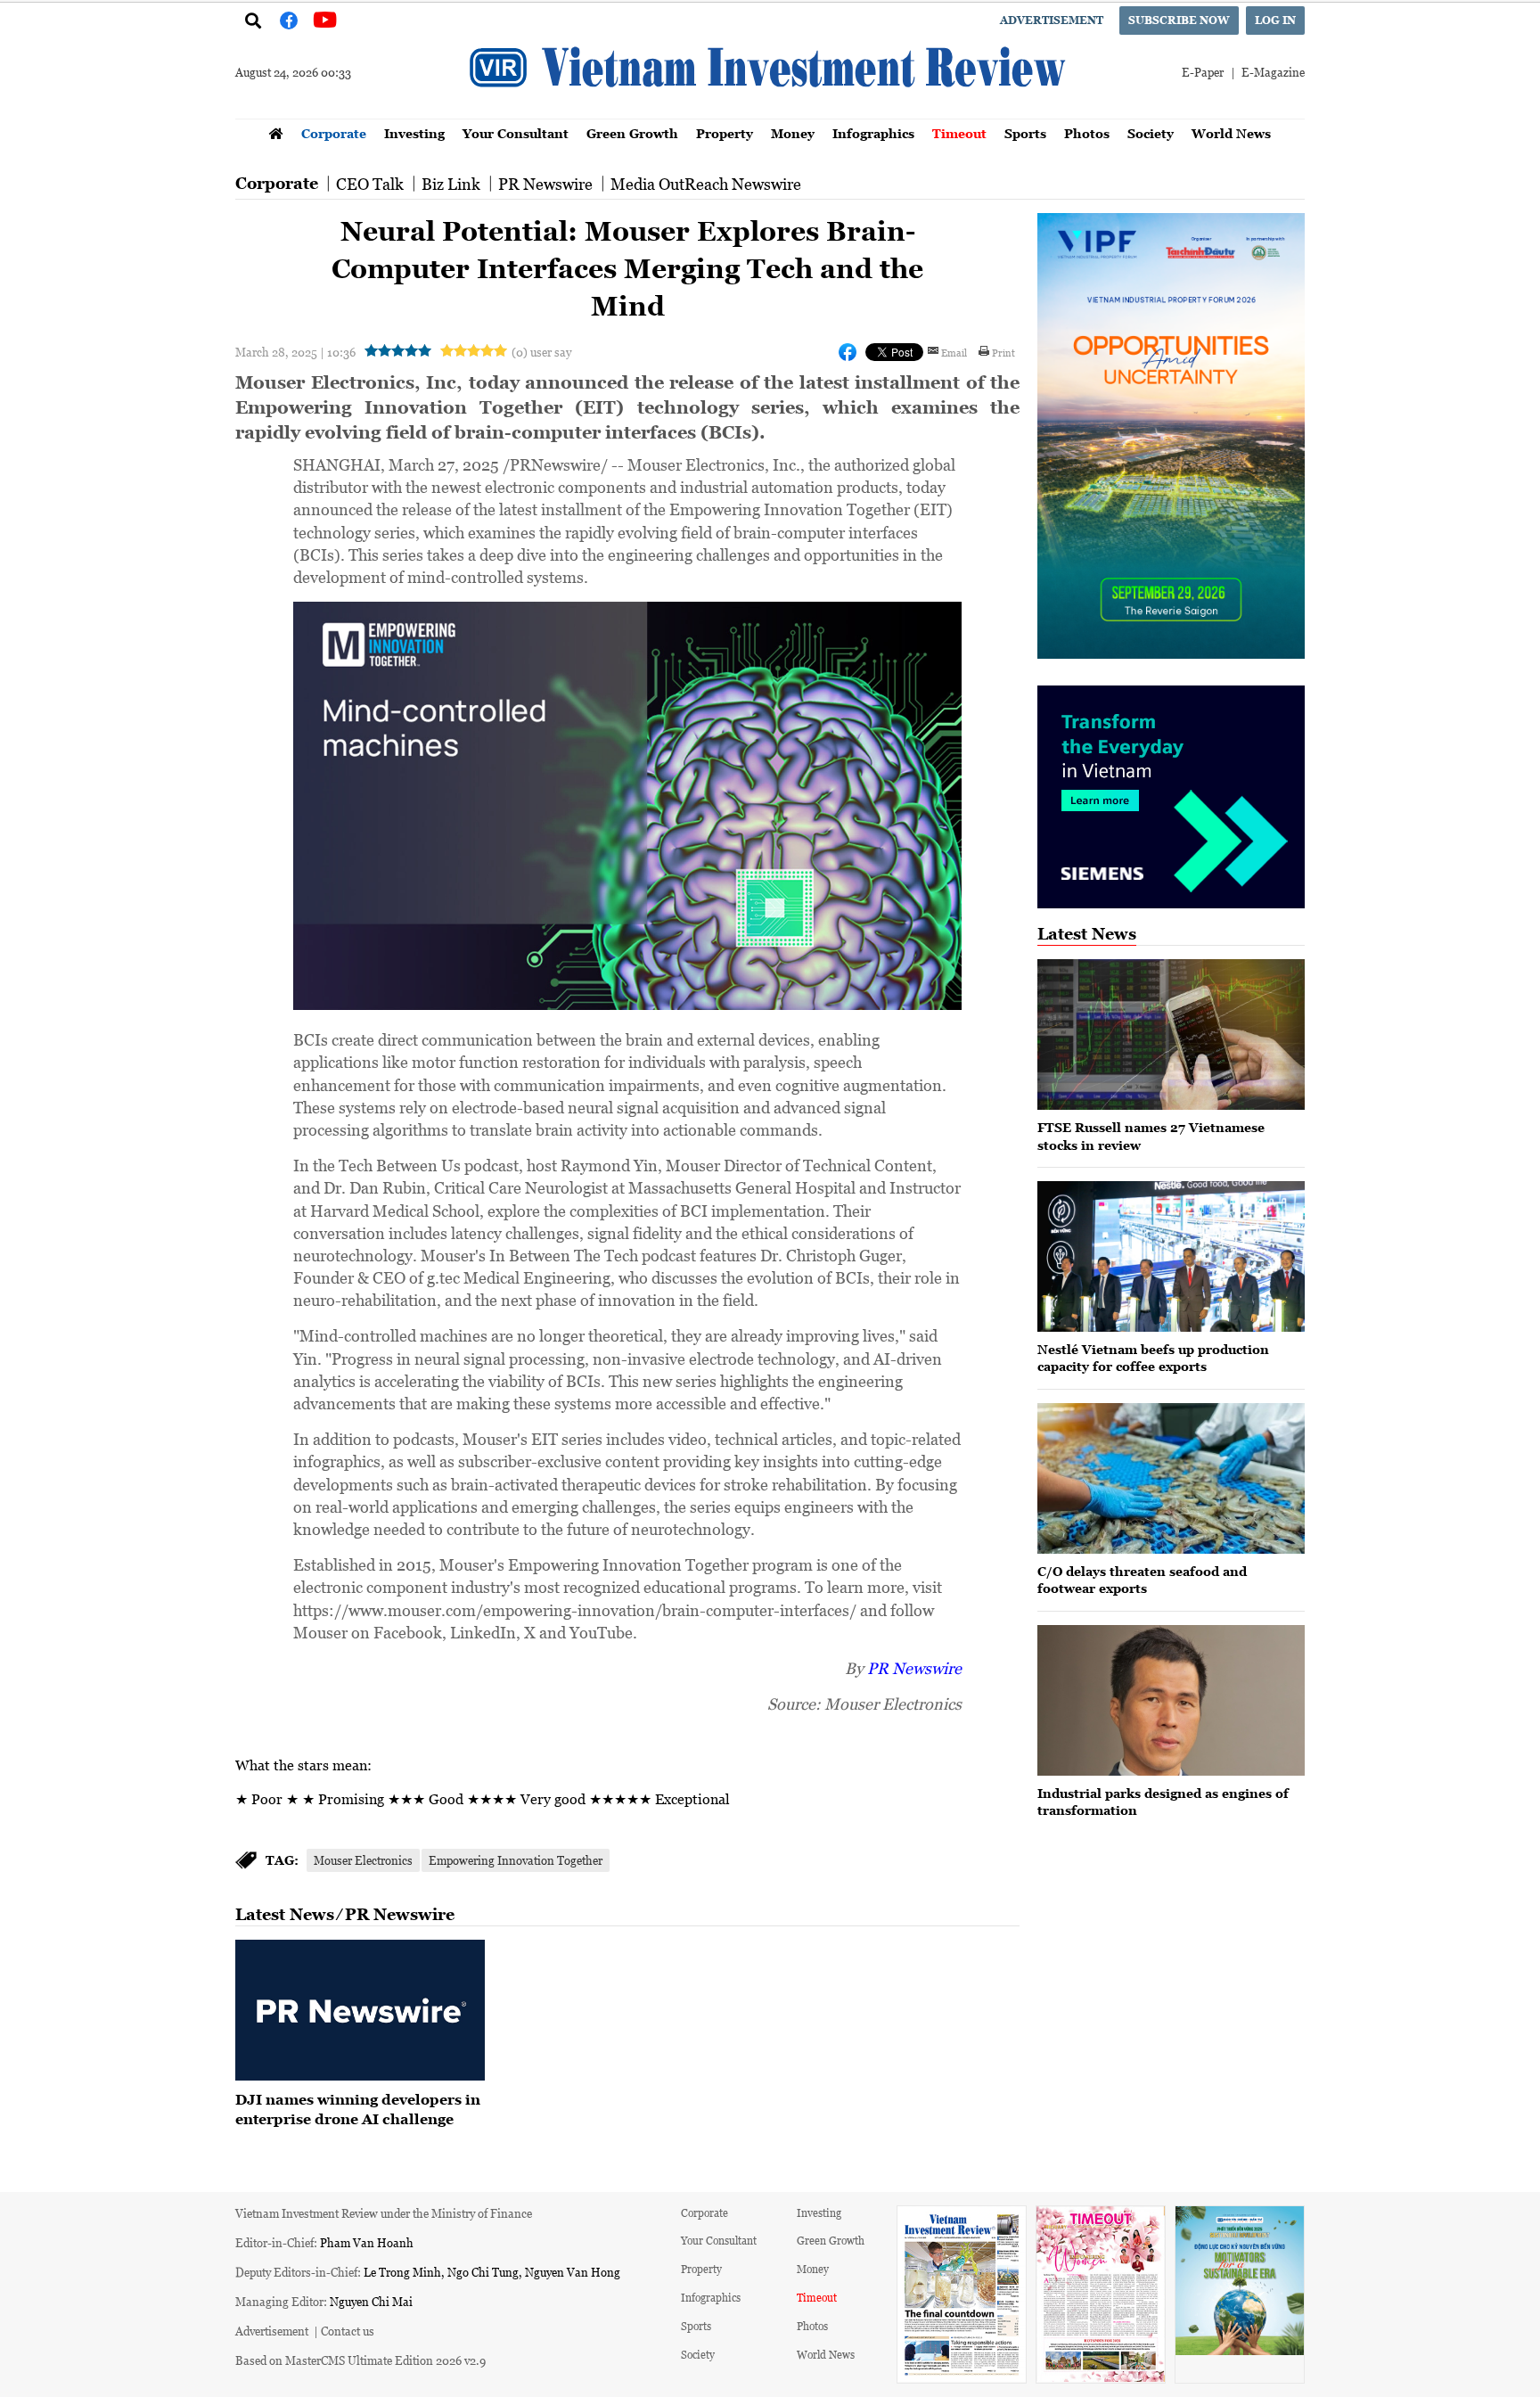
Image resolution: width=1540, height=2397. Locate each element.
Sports (1025, 133)
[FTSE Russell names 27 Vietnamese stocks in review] (1171, 1034)
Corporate (334, 133)
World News (1231, 133)
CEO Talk (370, 184)
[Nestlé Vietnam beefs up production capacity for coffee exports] (1171, 1256)
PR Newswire (545, 184)
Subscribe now (1179, 20)
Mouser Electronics (363, 1860)
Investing (414, 133)
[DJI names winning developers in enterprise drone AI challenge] (360, 2010)
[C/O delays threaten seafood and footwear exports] (1171, 1478)
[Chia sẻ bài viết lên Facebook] (848, 352)
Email (954, 352)
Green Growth (632, 133)
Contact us (348, 2331)
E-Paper (1203, 72)
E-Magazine (1273, 72)
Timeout (959, 133)
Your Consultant (516, 133)
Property (725, 133)
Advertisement (1052, 20)
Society (1151, 133)
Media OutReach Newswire (706, 184)
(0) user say (541, 352)
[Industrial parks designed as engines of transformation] (1171, 1700)
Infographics (873, 133)
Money (793, 133)
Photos (1087, 133)
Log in (1275, 20)
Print (1003, 352)
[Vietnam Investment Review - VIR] (770, 113)
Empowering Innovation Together (516, 1860)
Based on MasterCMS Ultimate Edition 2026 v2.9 (360, 2360)
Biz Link (451, 184)
